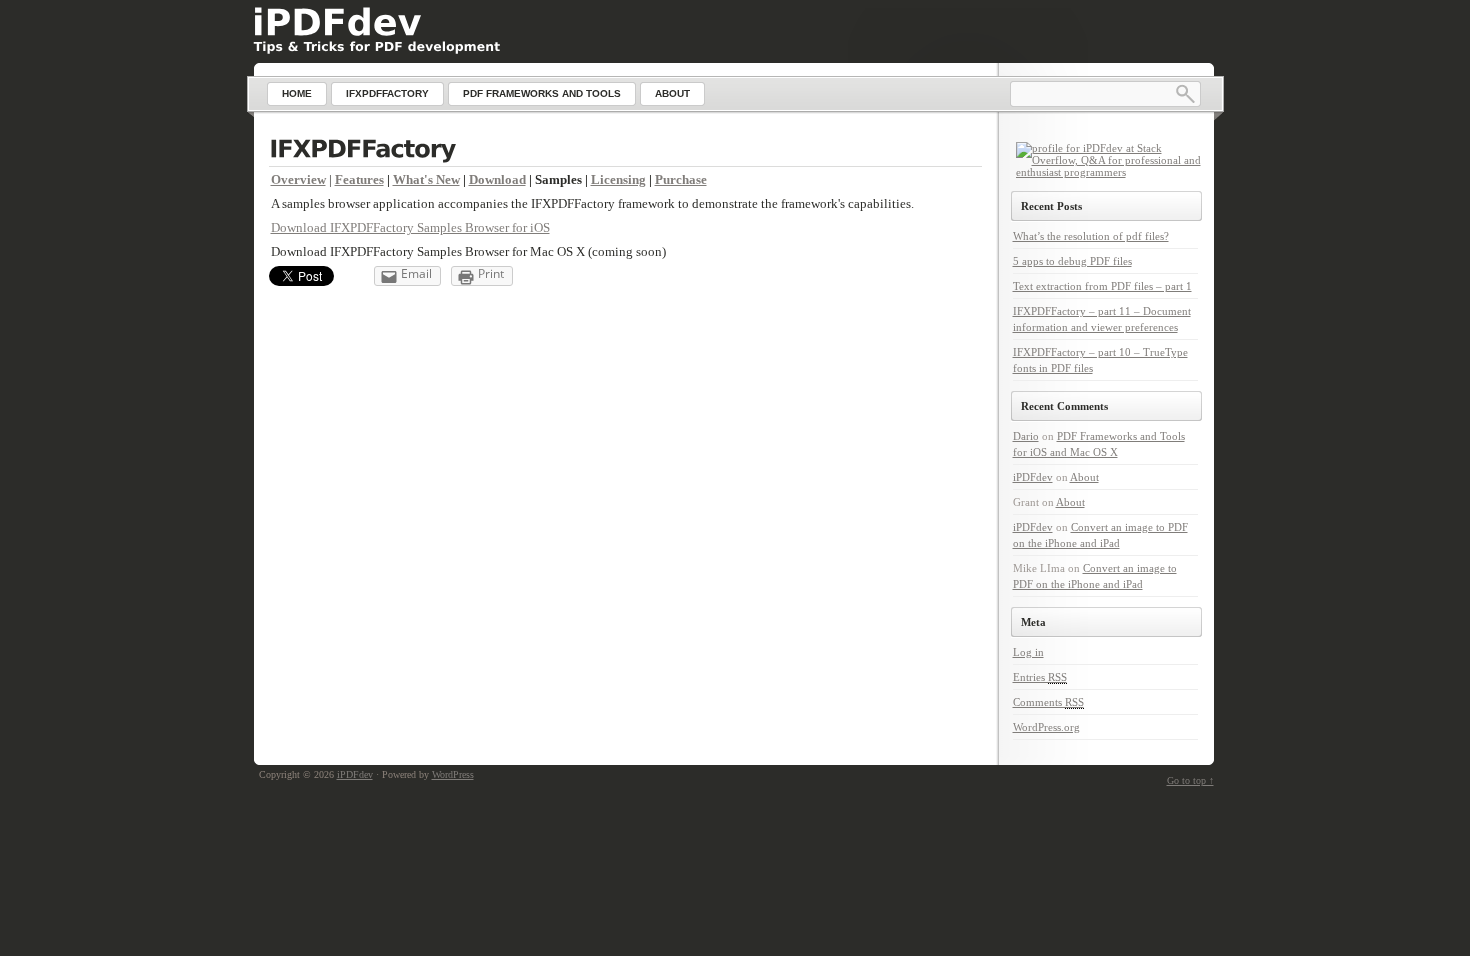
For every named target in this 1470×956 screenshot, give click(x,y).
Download (497, 179)
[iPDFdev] (337, 22)
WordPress (453, 774)
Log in (1028, 652)
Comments (1048, 702)
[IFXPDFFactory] (625, 151)
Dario (1026, 436)
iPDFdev (1033, 477)
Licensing (618, 179)
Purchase (681, 179)
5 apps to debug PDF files (1072, 261)
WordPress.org (1046, 727)
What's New (426, 179)
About (1084, 477)
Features (359, 179)
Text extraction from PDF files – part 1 (1102, 286)
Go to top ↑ (1190, 780)
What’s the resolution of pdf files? (1091, 236)
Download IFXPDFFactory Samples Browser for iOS (410, 227)
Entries (1040, 677)
